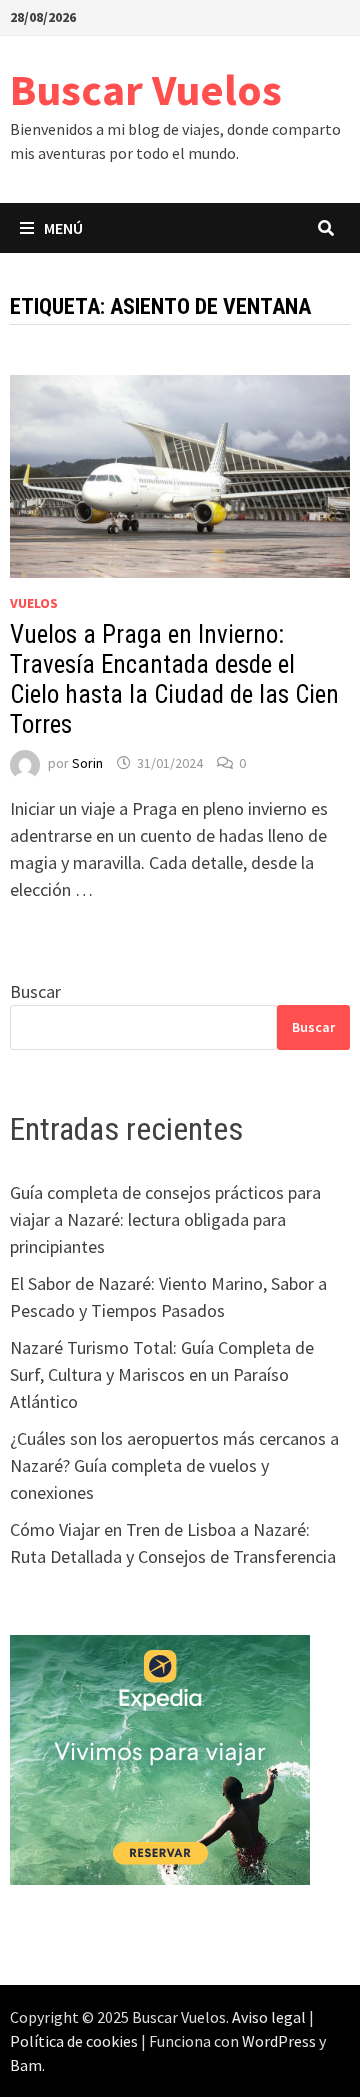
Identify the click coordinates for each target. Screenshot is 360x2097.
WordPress (279, 2041)
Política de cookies (74, 2041)
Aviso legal (269, 2017)
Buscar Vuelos (146, 89)
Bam (26, 2065)
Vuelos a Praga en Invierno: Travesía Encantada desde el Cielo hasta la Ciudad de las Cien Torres (174, 679)
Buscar (35, 991)
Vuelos (34, 603)
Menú (63, 228)
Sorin (87, 763)
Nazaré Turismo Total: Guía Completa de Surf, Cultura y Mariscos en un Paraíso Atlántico (162, 1374)
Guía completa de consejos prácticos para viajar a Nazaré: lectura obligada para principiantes (165, 1219)
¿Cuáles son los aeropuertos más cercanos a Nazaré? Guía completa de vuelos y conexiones (174, 1465)
